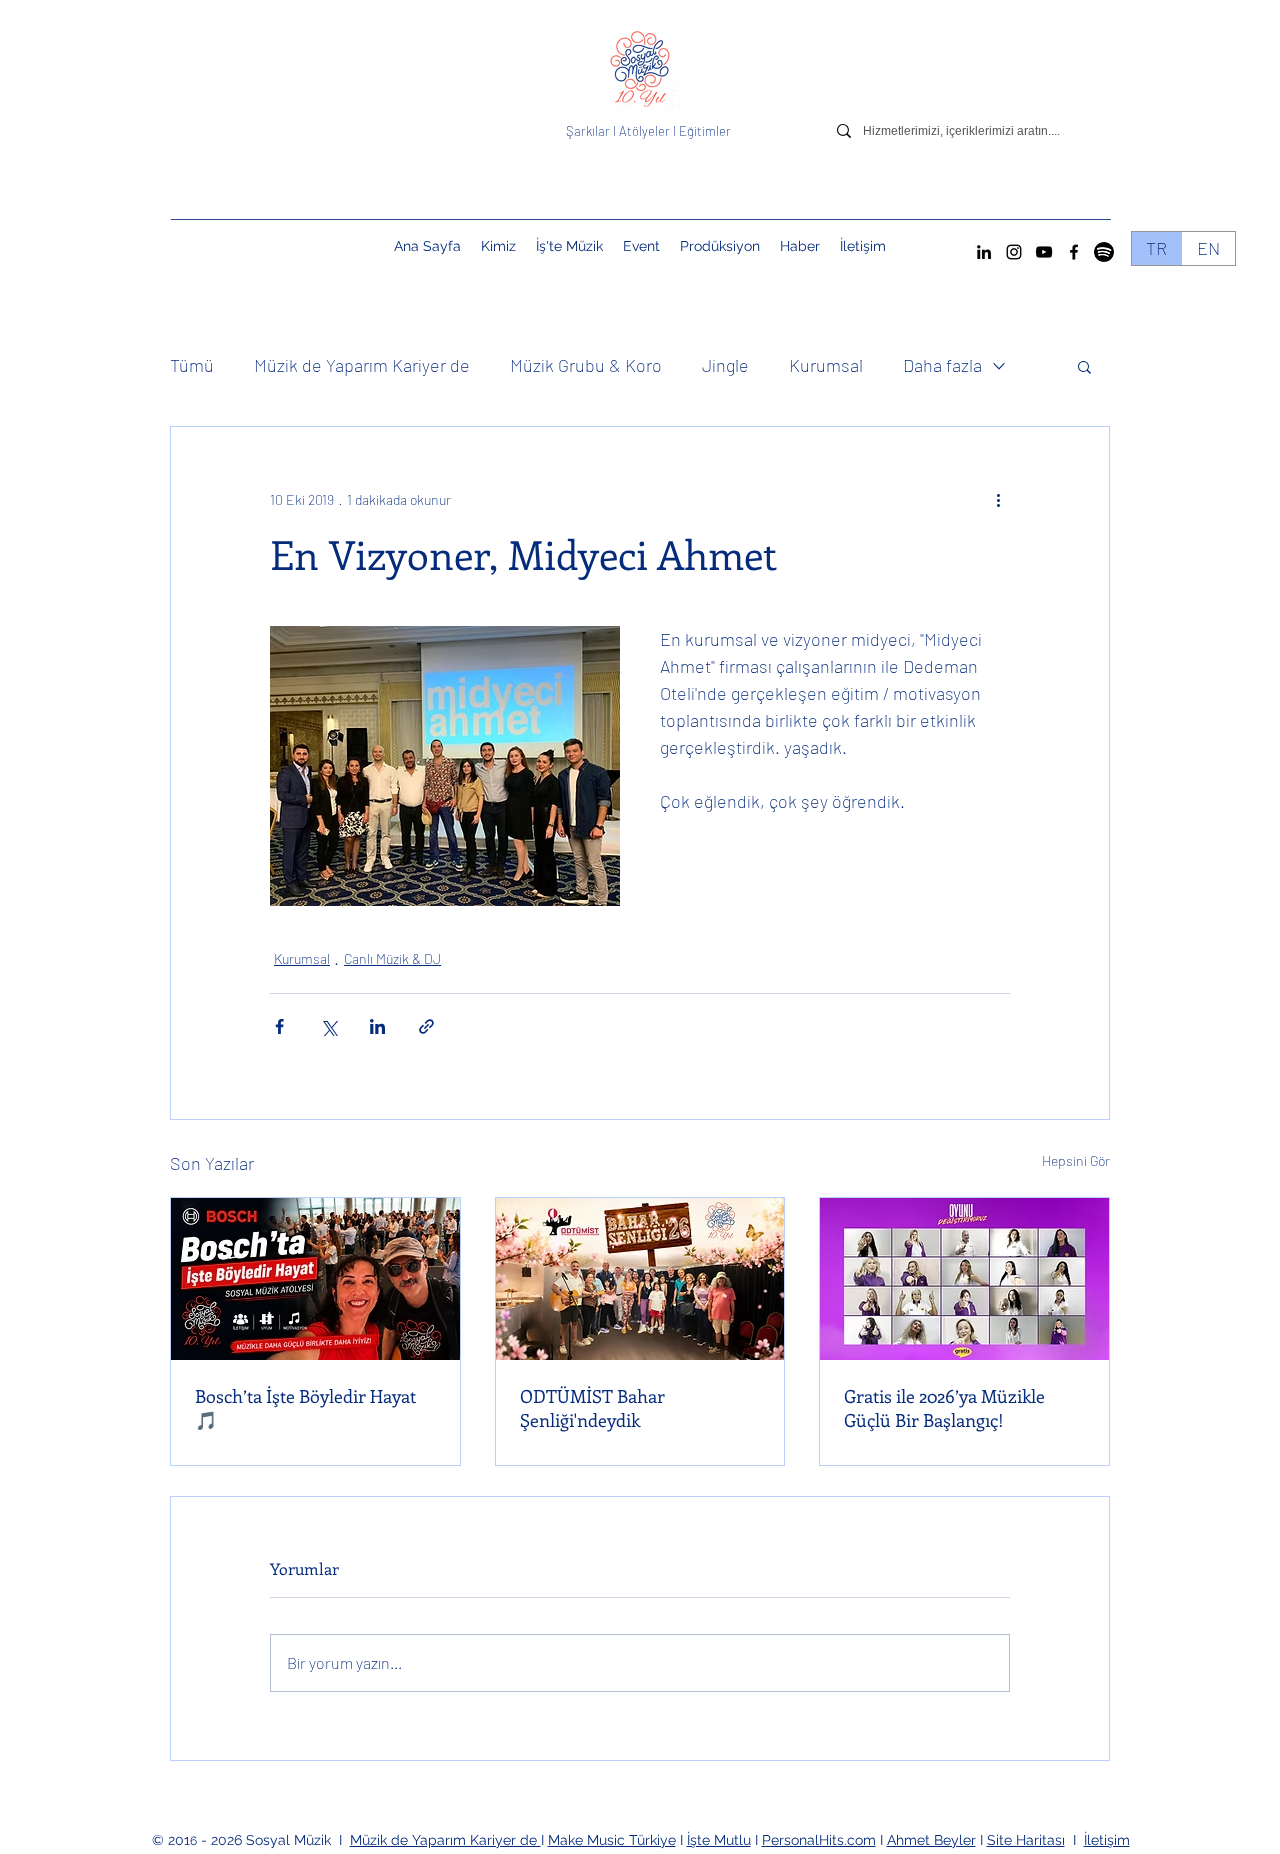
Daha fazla (942, 365)
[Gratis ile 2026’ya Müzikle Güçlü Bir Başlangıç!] (964, 1279)
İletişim (1107, 1840)
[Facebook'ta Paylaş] (279, 1026)
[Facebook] (1074, 252)
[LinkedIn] (984, 252)
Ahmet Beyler (931, 1840)
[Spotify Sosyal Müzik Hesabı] (1104, 252)
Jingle (725, 365)
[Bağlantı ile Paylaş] (426, 1026)
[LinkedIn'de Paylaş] (377, 1026)
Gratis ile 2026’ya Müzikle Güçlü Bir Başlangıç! (944, 1408)
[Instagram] (1014, 252)
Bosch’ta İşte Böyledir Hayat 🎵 (305, 1408)
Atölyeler (644, 131)
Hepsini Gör (1076, 1160)
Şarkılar (589, 131)
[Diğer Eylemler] (998, 499)
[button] (641, 246)
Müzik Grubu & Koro (586, 365)
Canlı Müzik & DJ (392, 958)
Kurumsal (826, 365)
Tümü (192, 365)
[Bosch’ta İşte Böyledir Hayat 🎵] (315, 1279)
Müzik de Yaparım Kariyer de (362, 365)
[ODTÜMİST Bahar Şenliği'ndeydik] (640, 1279)
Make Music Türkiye (612, 1840)
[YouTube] (1044, 252)
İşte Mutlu (719, 1840)
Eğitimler (705, 131)
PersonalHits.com (819, 1840)
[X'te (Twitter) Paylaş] (328, 1026)
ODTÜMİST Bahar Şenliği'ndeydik (592, 1408)
